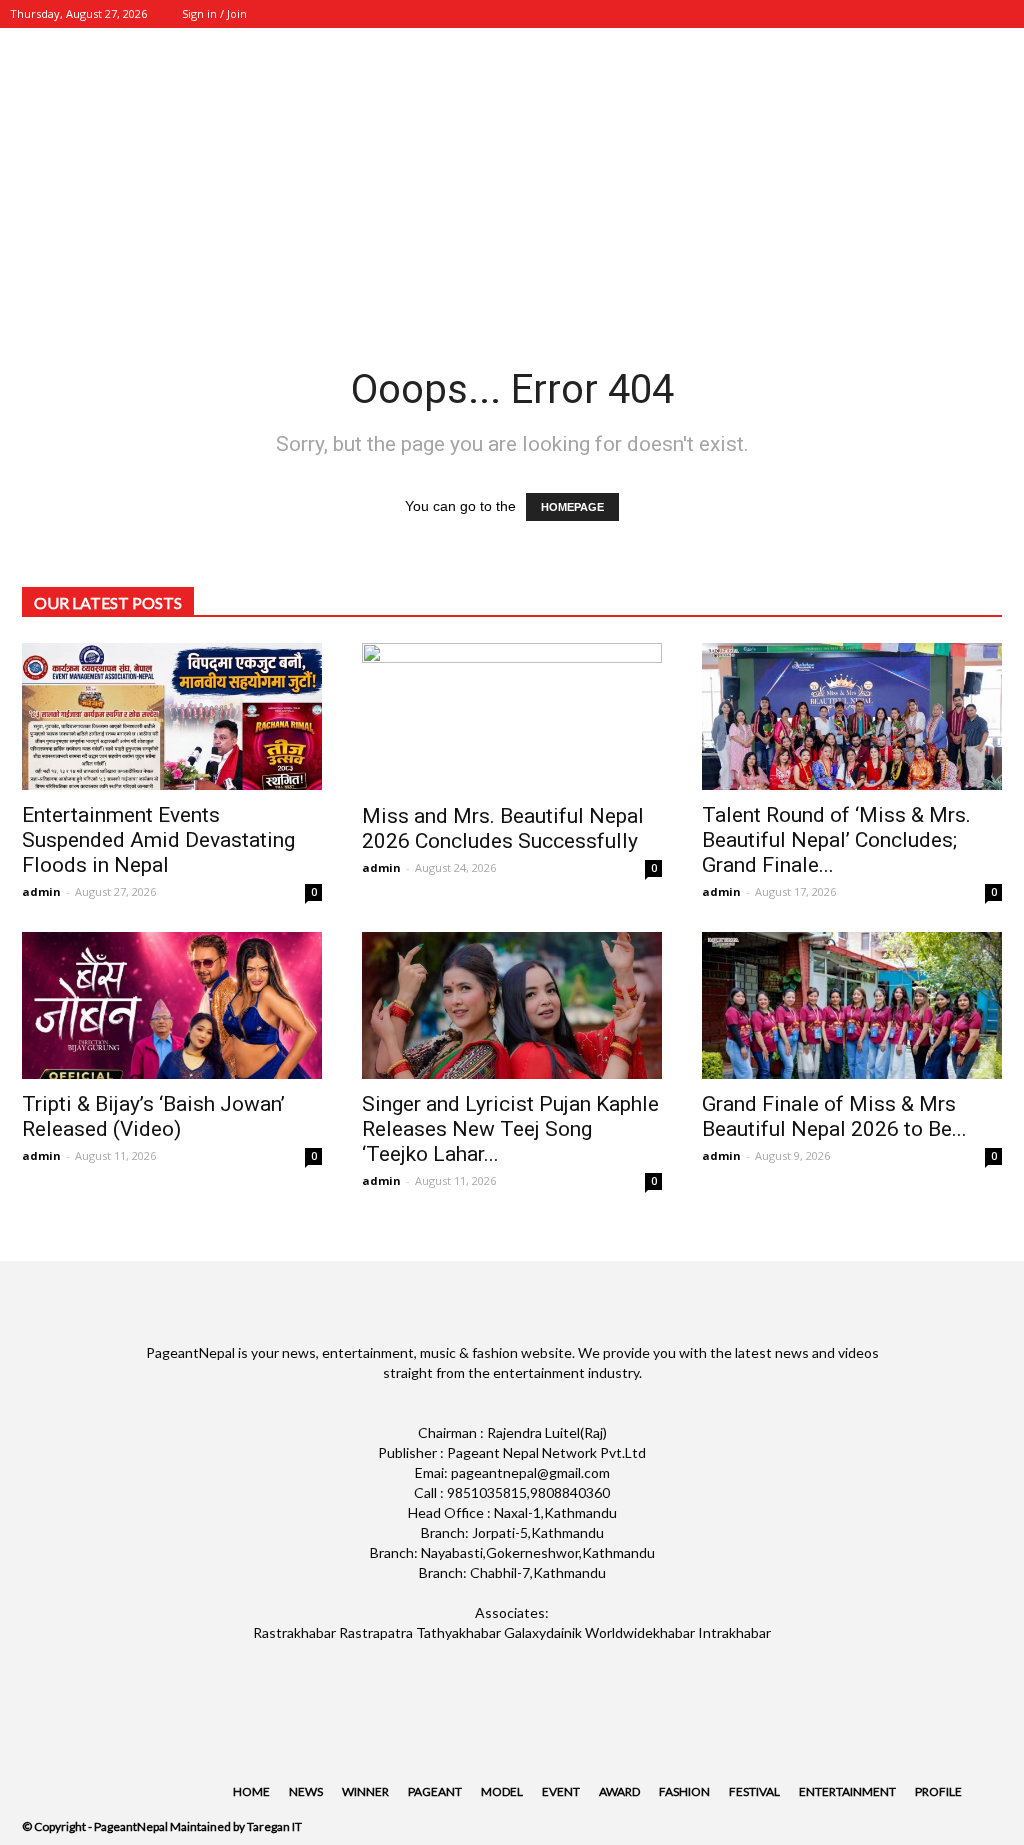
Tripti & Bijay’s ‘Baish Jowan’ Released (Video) (153, 1116)
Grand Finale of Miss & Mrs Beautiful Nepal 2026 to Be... (834, 1116)
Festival (754, 1791)
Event (561, 1791)
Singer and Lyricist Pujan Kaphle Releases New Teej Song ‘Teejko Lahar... (510, 1129)
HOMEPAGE (572, 507)
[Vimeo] (966, 14)
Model (502, 1791)
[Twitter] (933, 14)
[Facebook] (867, 14)
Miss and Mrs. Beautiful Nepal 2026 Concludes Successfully (503, 828)
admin (41, 891)
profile (938, 1791)
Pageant (435, 1791)
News (306, 1791)
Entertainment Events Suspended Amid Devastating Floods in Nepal (158, 840)
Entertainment (847, 1791)
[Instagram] (900, 14)
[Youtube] (999, 14)
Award (619, 1791)
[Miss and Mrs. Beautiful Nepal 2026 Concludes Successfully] (512, 717)
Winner (365, 1791)
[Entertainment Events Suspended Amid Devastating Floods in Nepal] (172, 716)
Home (251, 1791)
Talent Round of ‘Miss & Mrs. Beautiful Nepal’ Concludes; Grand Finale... (836, 840)
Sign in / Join (214, 13)
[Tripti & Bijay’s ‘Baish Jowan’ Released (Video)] (172, 1005)
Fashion (684, 1791)
